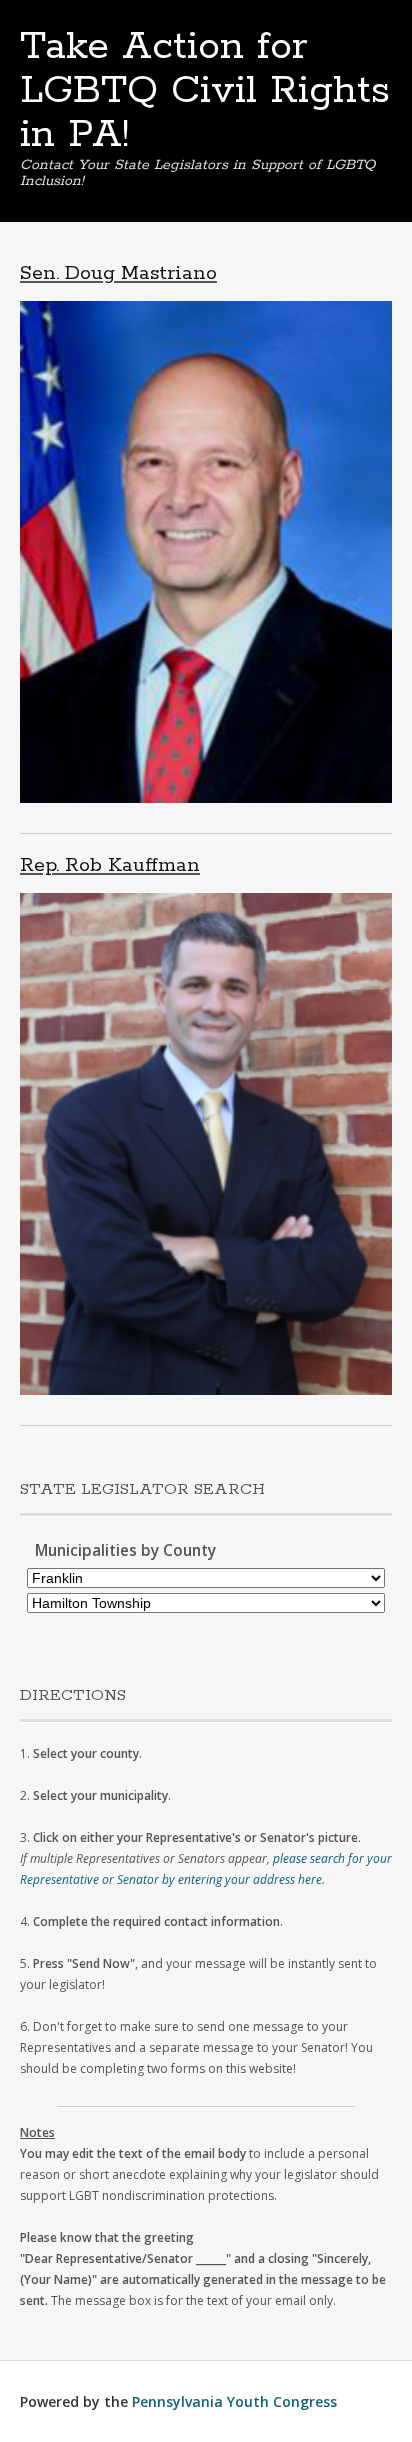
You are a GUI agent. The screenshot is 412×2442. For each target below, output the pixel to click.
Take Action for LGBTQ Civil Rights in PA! (205, 91)
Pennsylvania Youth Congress (234, 2401)
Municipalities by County (125, 1550)
